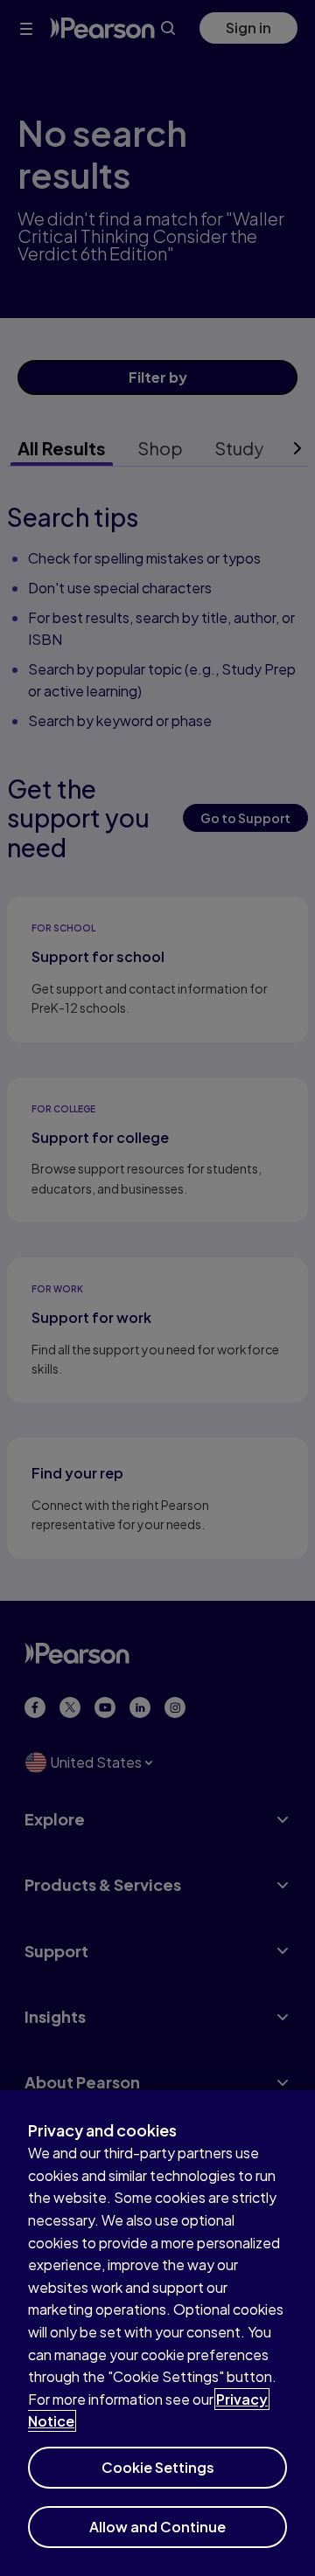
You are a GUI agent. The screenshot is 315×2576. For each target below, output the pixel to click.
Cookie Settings (158, 2467)
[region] (157, 2333)
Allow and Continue (157, 2527)
